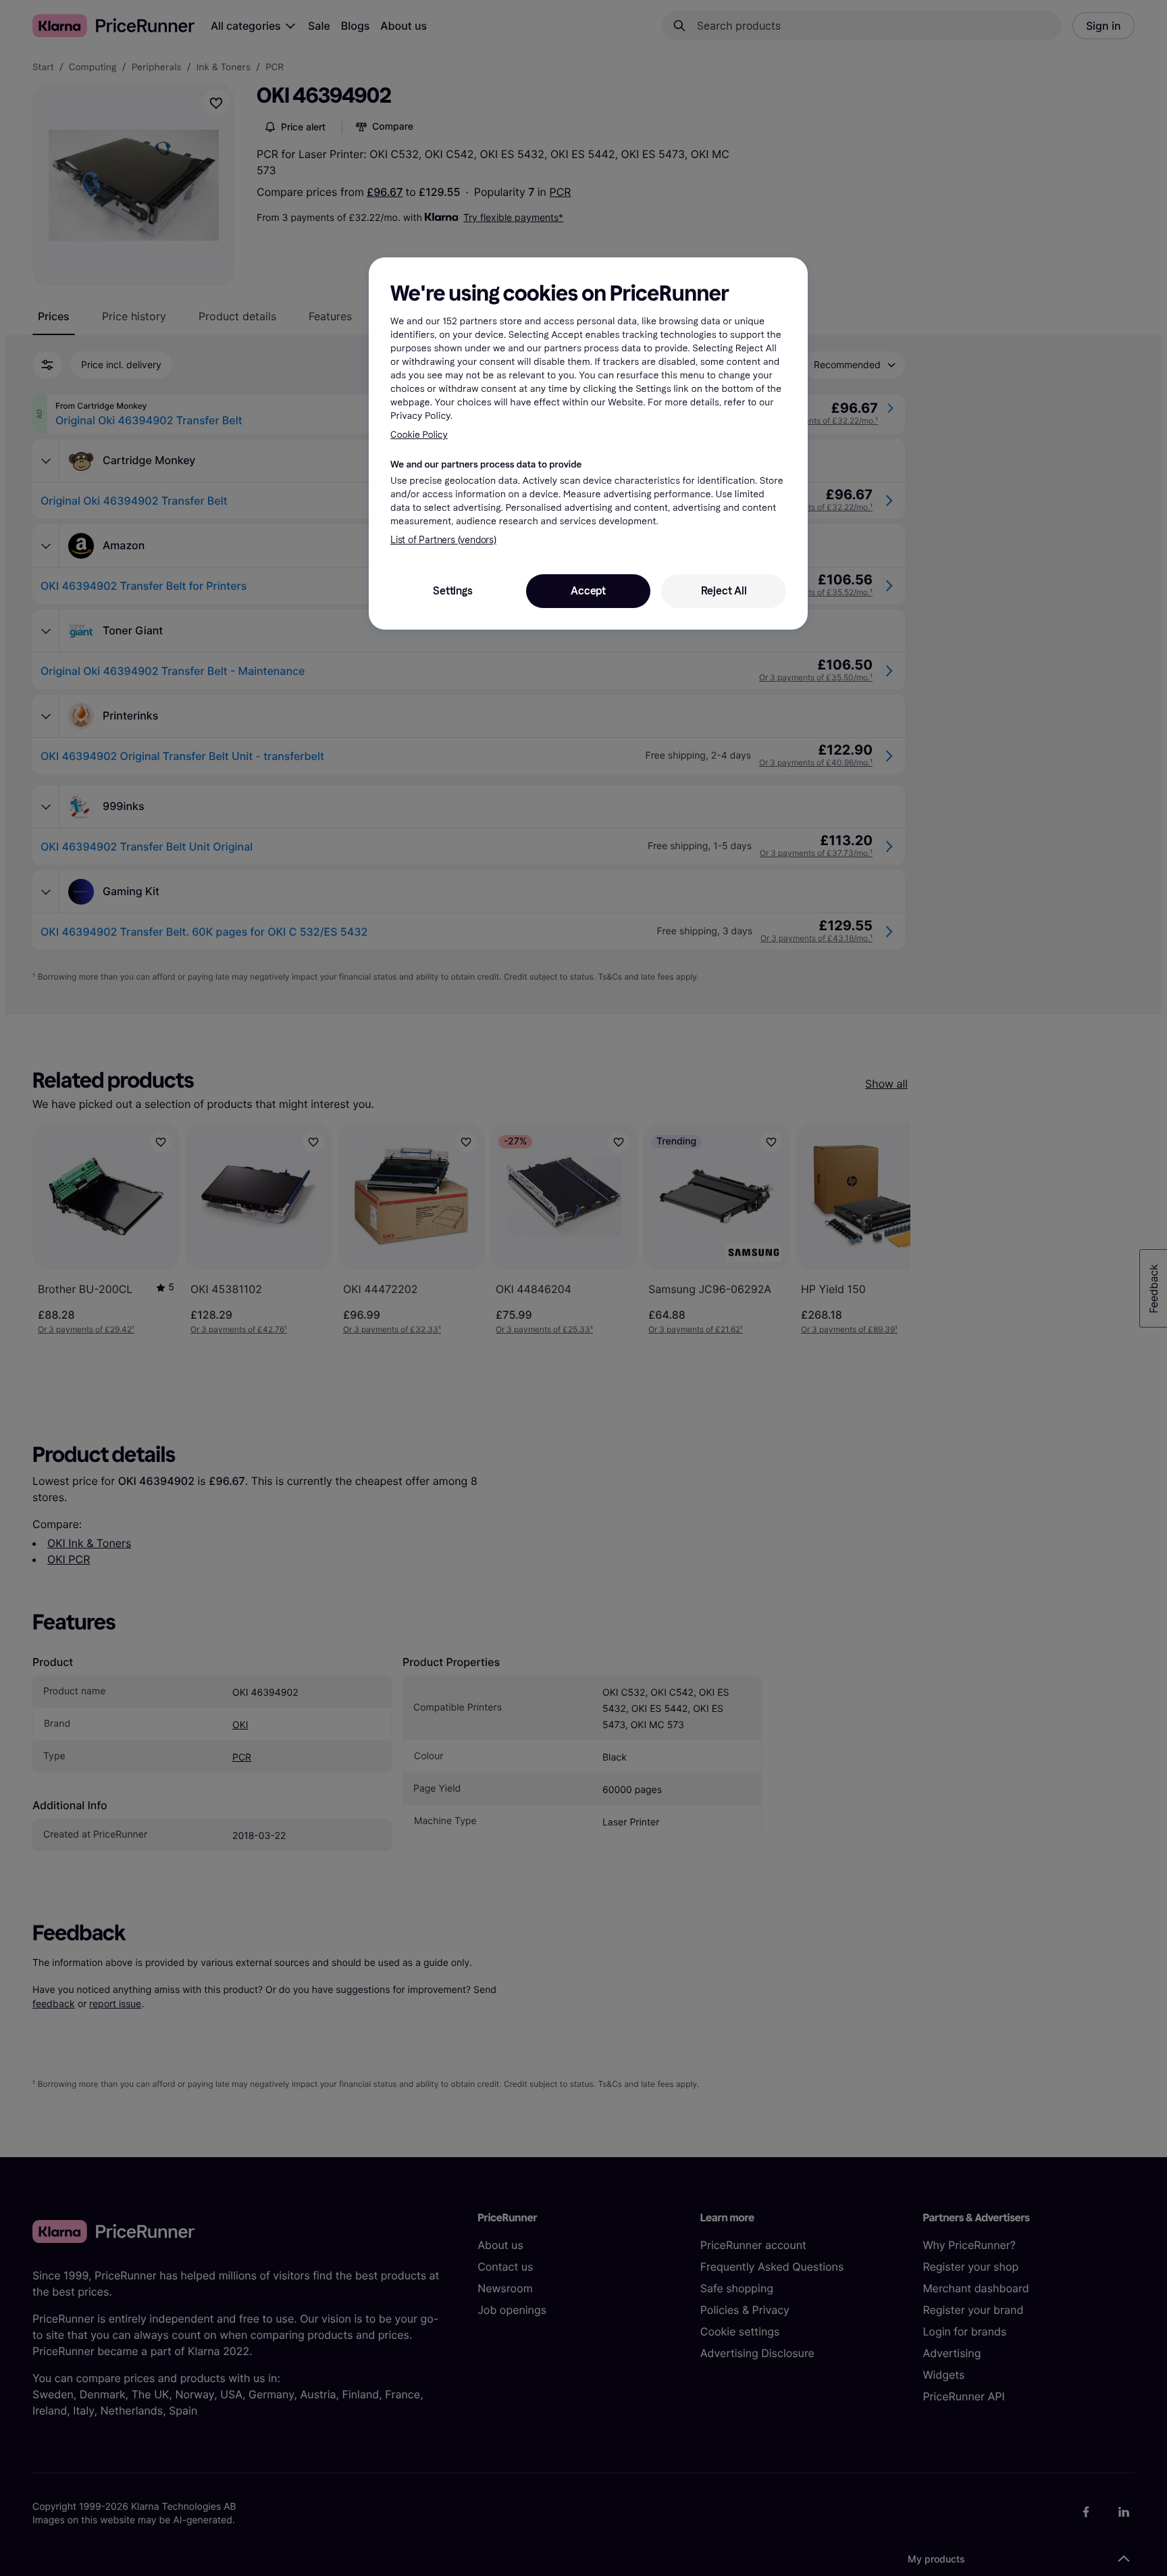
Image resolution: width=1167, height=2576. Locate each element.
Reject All (724, 591)
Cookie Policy (419, 435)
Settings (452, 591)
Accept (588, 591)
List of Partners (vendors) (443, 540)
